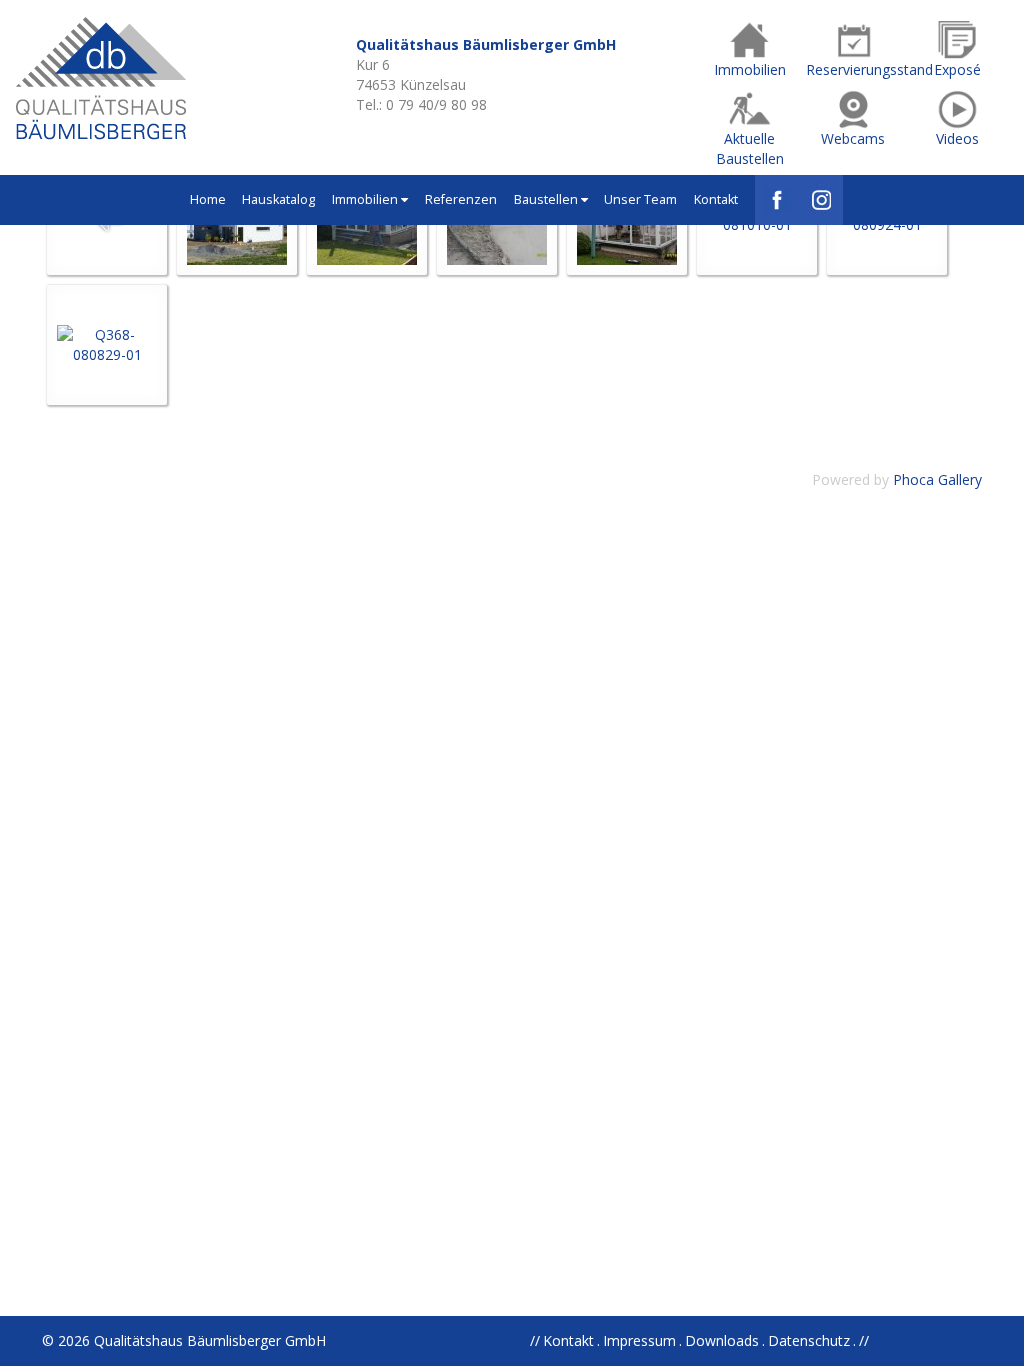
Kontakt (716, 199)
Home (208, 199)
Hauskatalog (278, 199)
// (864, 1340)
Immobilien (366, 199)
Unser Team (640, 199)
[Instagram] (821, 200)
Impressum (639, 1340)
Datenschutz (809, 1340)
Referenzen (461, 199)
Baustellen (547, 199)
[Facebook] (777, 200)
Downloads (722, 1340)
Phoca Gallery (937, 479)
